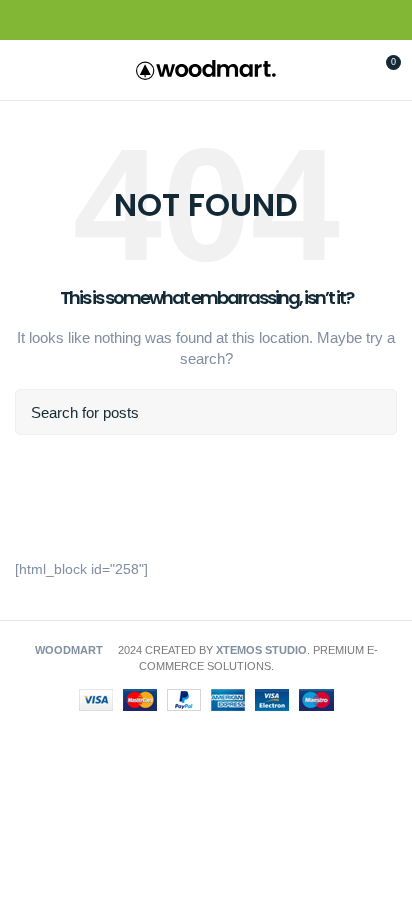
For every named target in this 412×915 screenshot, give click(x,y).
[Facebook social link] (160, 20)
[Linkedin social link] (229, 20)
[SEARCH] (370, 412)
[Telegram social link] (252, 20)
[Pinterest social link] (206, 20)
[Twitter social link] (183, 20)
